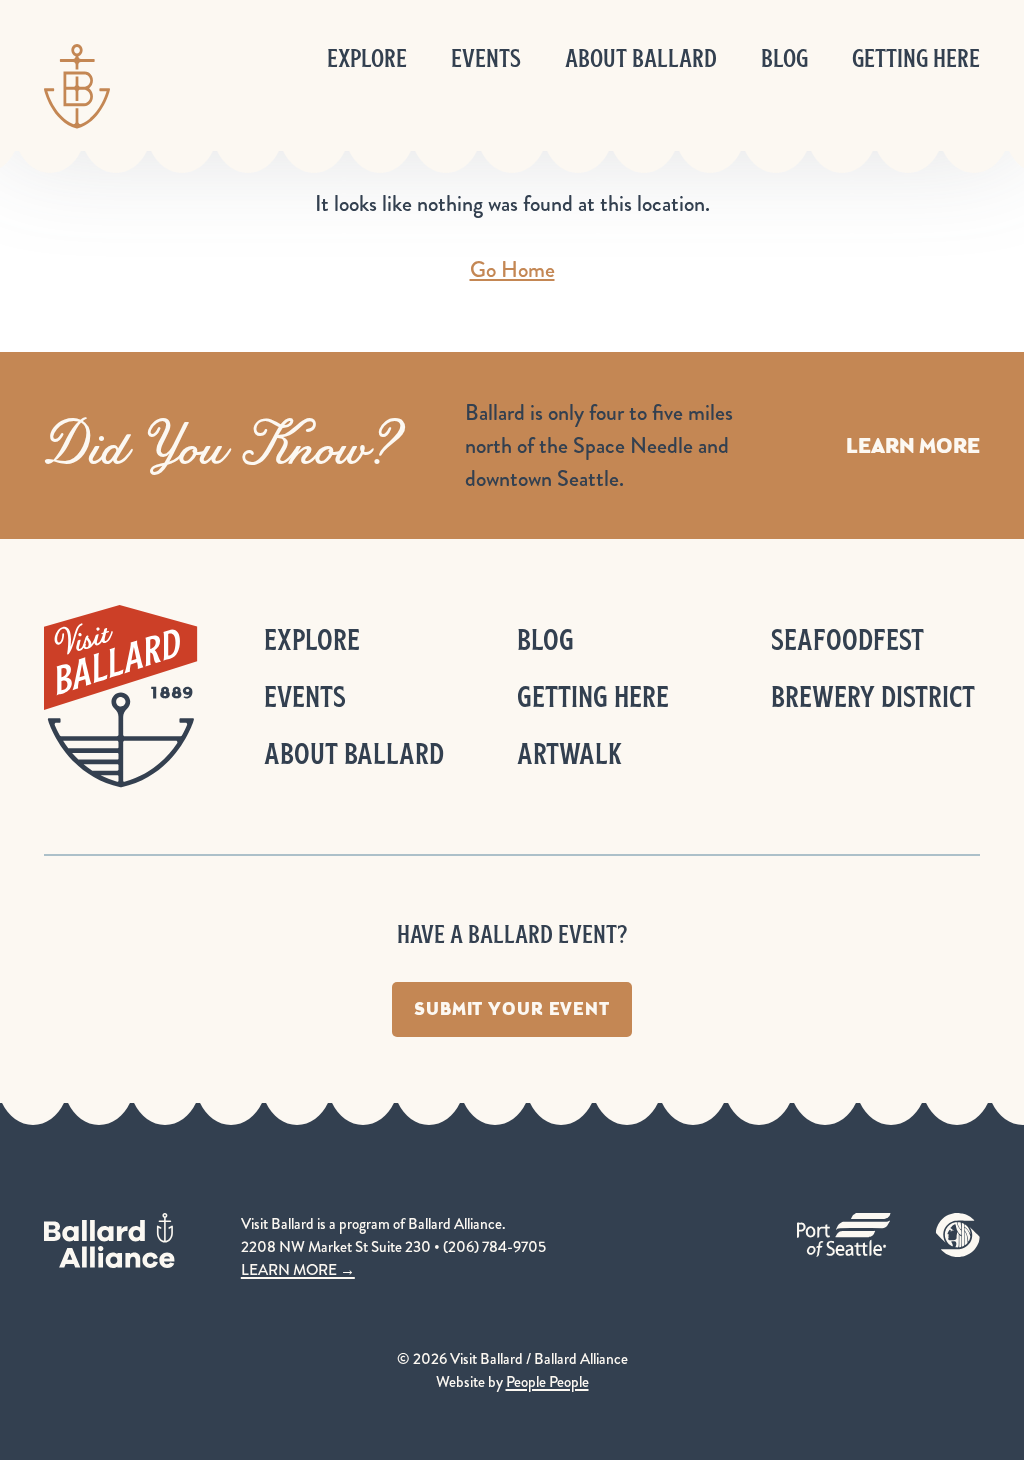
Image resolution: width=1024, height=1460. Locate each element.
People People (547, 1382)
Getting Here (916, 58)
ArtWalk (569, 753)
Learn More (913, 445)
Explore (367, 58)
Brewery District (873, 696)
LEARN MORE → (298, 1270)
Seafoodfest (847, 639)
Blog (784, 58)
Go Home (512, 269)
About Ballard (641, 58)
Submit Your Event (512, 1009)
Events (486, 58)
